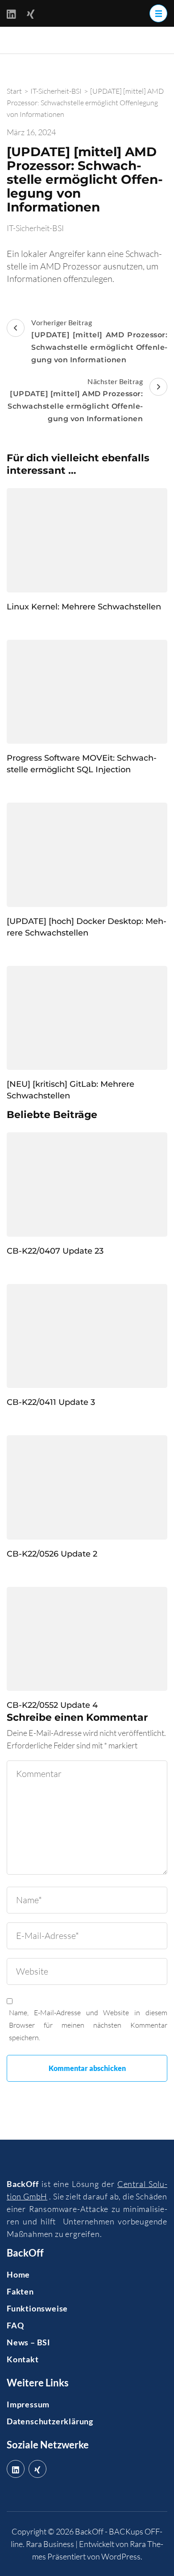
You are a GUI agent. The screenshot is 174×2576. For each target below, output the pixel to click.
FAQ (15, 2325)
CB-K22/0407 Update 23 (55, 1251)
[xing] (37, 2469)
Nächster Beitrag (75, 400)
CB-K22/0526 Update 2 (52, 1554)
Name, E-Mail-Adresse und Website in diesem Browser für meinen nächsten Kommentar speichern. (88, 2025)
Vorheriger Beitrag (99, 341)
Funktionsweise (37, 2308)
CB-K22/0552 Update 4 (52, 1705)
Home (18, 2274)
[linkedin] (16, 2469)
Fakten (20, 2291)
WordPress (121, 2556)
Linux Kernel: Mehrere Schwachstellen (84, 607)
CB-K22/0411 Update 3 (51, 1402)
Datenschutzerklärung (50, 2421)
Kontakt (23, 2359)
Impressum (28, 2404)
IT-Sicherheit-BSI (35, 228)
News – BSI (29, 2342)
